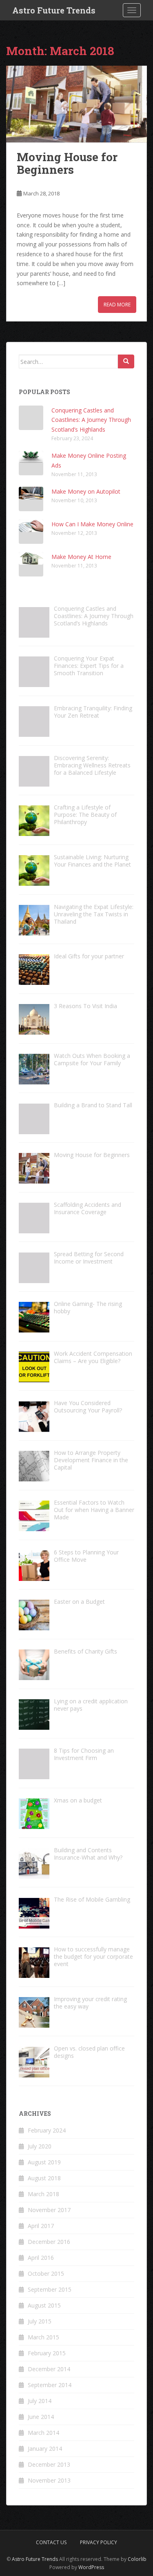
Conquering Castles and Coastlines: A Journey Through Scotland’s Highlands (91, 420)
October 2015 (46, 2273)
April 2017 (41, 2226)
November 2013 (49, 2480)
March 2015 (43, 2337)
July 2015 (40, 2321)
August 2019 (44, 2162)
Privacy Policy (99, 2542)
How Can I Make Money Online (92, 524)
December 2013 (49, 2464)
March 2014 (43, 2433)
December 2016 (49, 2242)
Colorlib (137, 2559)
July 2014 (40, 2401)
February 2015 (47, 2353)
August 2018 (44, 2178)
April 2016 (41, 2258)
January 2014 (45, 2449)
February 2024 (47, 2130)
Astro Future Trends (54, 10)
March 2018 (43, 2194)
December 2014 (49, 2369)
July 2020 (40, 2146)
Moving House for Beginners (67, 163)
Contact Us (51, 2542)
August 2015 (44, 2305)
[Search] (126, 361)
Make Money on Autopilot (86, 491)
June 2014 (41, 2417)
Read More (117, 305)
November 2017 (49, 2210)
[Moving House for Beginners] (76, 104)
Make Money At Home (81, 557)
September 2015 (50, 2289)
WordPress (91, 2567)
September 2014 (50, 2385)
